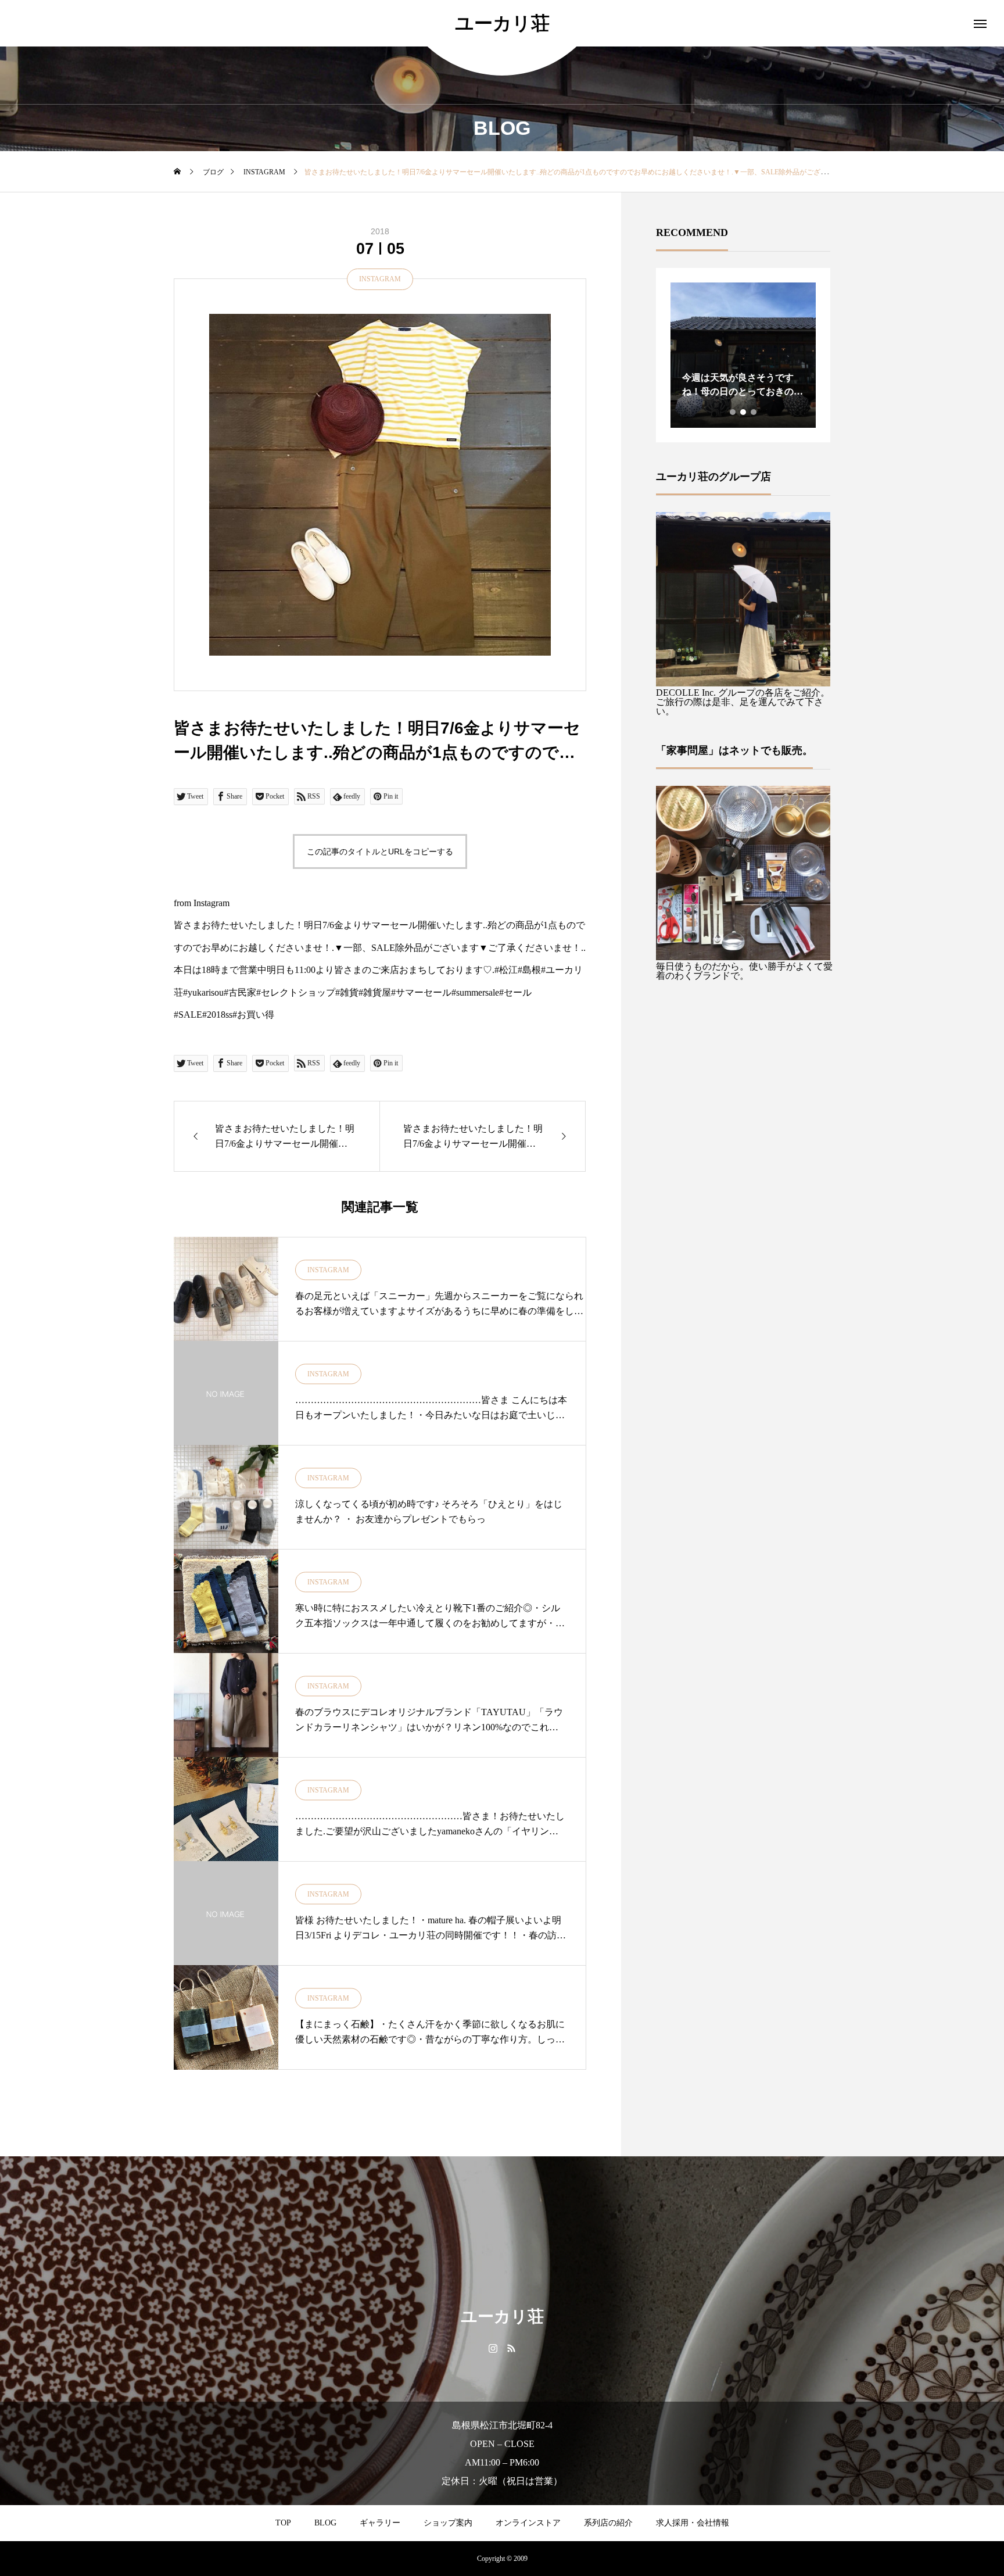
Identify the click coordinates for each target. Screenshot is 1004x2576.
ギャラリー (380, 2523)
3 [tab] (754, 412)
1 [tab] (733, 412)
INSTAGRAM (380, 279)
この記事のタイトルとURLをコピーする (380, 851)
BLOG (325, 2523)
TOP (283, 2523)
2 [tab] (744, 412)
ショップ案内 (448, 2523)
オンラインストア (528, 2523)
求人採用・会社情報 (693, 2523)
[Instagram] (493, 2348)
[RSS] (511, 2348)
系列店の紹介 (608, 2523)
